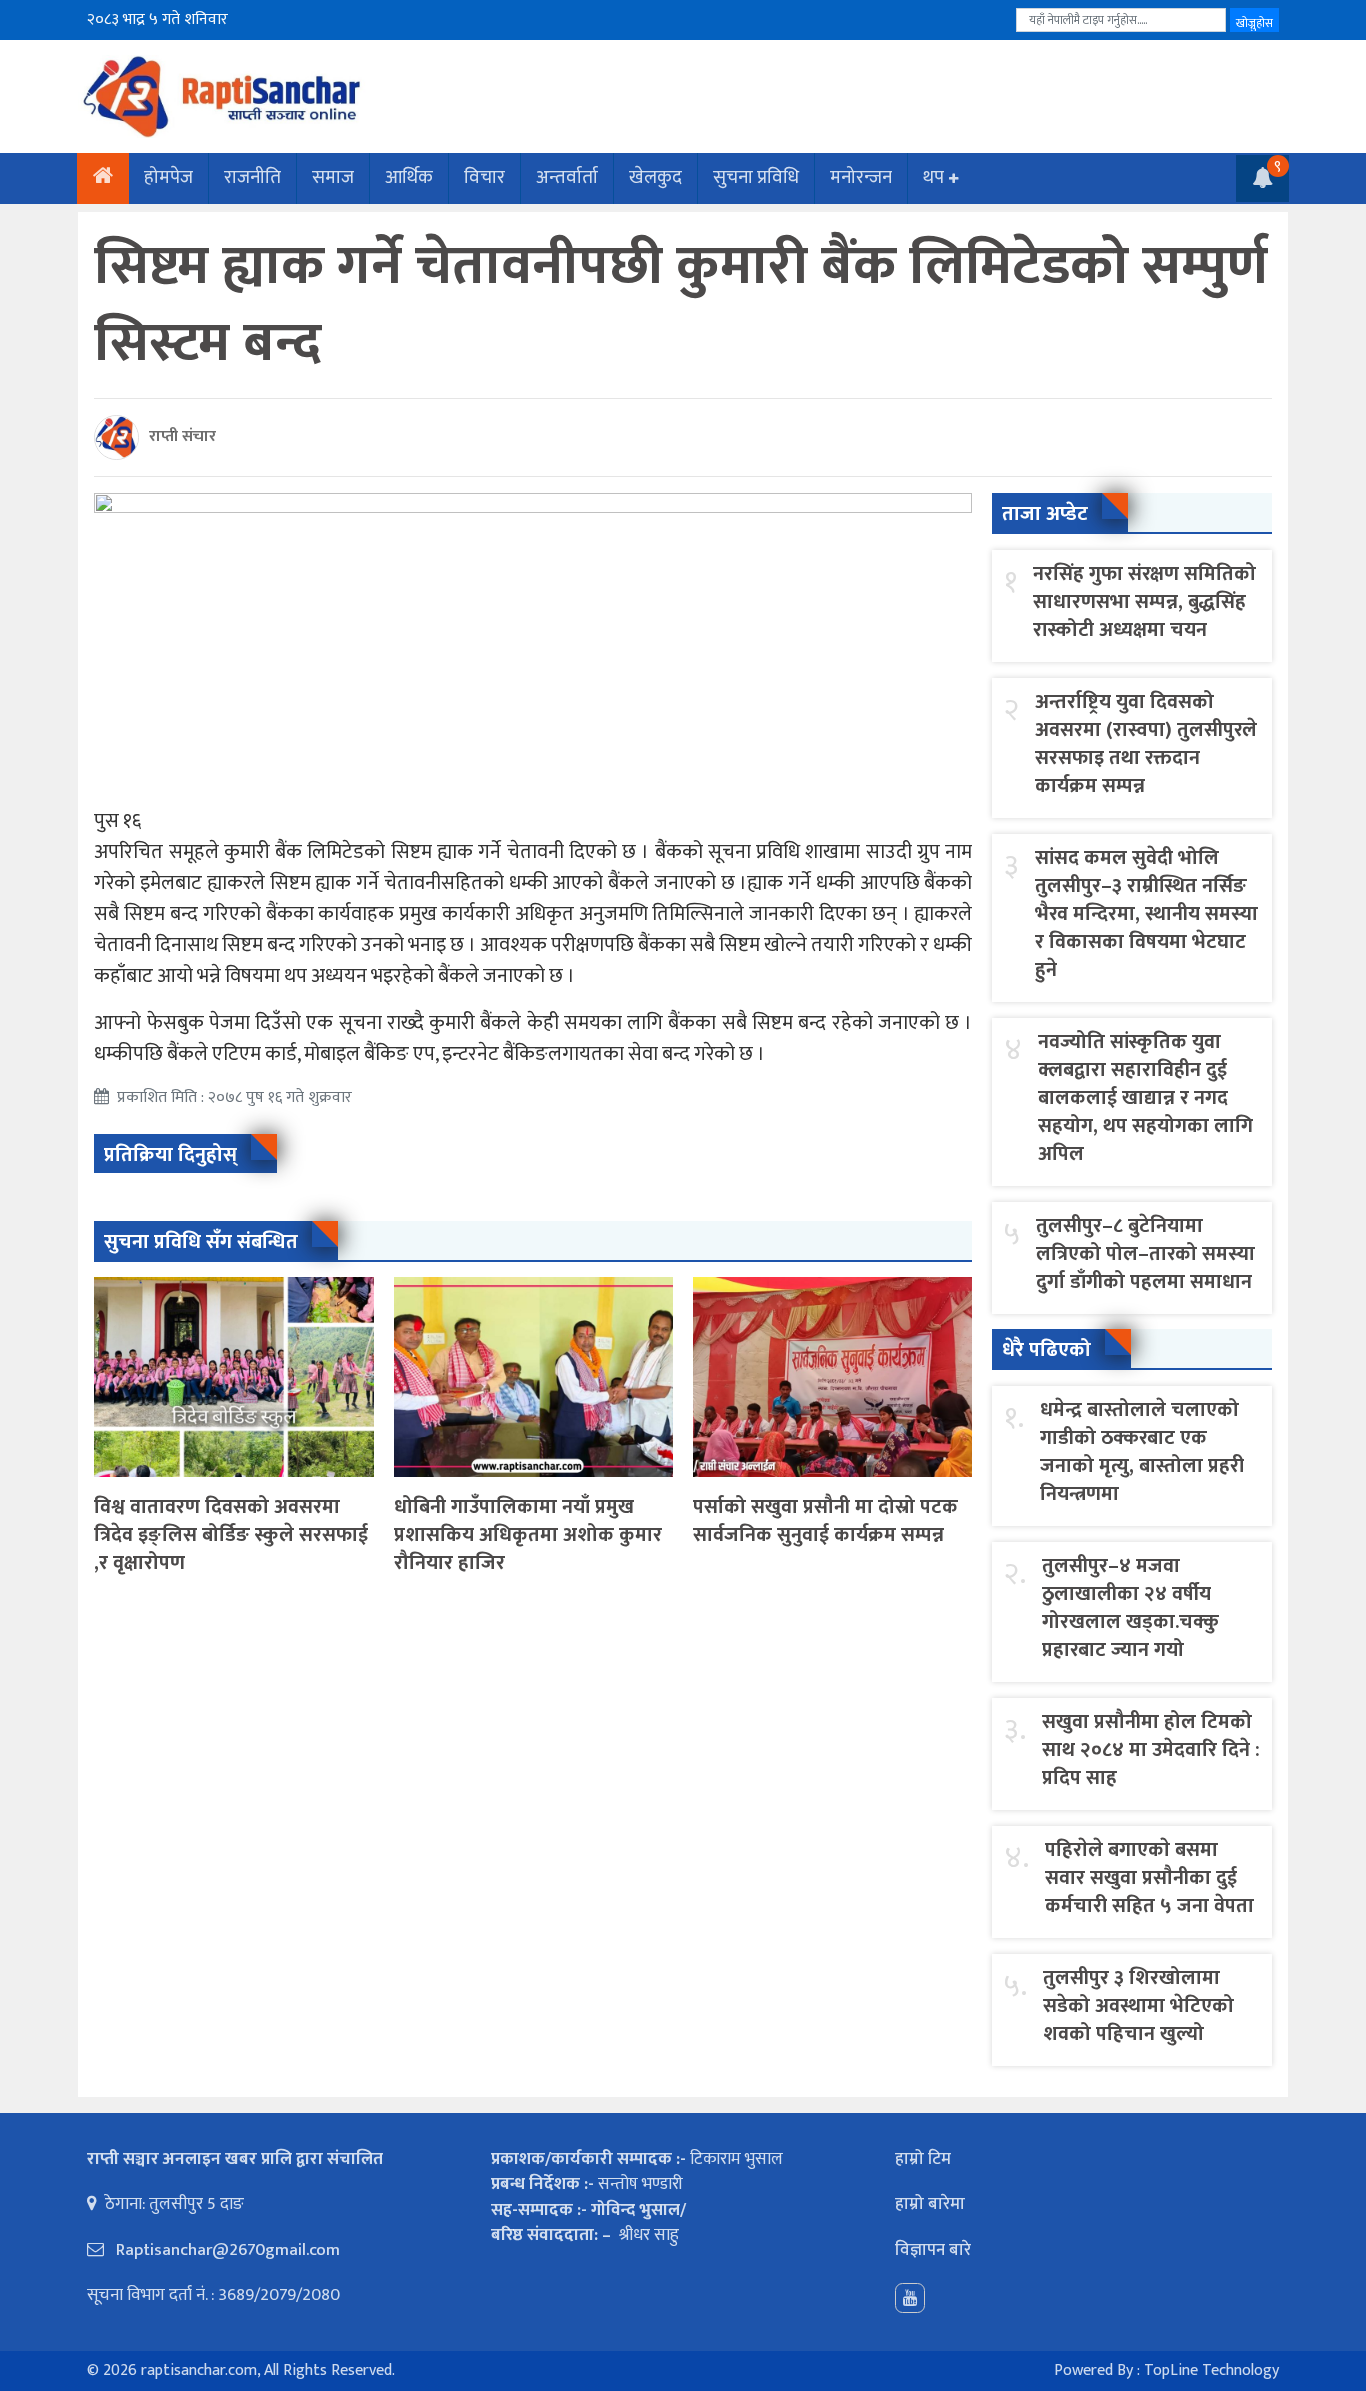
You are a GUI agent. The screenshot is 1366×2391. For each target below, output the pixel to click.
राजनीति (252, 177)
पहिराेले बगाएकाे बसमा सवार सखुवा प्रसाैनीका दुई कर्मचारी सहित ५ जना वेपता (1149, 1878)
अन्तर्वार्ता (567, 177)
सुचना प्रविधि (756, 177)
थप (933, 177)
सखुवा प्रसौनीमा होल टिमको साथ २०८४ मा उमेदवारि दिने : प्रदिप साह (1151, 1750)
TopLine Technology (1211, 2370)
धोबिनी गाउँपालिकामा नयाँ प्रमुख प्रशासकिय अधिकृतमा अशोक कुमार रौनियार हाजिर (528, 1535)
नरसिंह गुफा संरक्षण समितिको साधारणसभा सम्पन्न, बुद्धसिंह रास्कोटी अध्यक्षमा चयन (1144, 602)
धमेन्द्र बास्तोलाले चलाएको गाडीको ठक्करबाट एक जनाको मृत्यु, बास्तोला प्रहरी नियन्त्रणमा (1142, 1452)
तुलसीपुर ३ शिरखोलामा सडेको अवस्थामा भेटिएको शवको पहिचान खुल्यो (1138, 2006)
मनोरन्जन (861, 177)
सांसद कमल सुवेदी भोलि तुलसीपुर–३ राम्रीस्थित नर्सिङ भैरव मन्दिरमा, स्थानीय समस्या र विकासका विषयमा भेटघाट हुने (1146, 914)
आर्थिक (409, 177)
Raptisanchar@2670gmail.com (226, 2250)
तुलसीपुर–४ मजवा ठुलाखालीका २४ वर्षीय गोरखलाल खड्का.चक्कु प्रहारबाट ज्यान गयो (1130, 1608)
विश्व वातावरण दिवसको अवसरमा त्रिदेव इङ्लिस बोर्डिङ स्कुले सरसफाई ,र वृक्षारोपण (231, 1535)
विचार (484, 177)
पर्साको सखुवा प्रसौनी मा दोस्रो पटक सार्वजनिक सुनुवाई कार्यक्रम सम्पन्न (825, 1521)
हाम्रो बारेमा (930, 2204)
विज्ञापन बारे (933, 2250)
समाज (333, 177)
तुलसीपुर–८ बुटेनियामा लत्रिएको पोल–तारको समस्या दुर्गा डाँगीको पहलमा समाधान (1145, 1254)
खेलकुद (655, 177)
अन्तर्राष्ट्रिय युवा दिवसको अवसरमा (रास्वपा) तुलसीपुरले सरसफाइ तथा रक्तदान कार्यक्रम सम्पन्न (1146, 744)
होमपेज (168, 177)
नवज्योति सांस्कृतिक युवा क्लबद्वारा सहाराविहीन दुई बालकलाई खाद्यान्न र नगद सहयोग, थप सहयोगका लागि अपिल (1145, 1098)
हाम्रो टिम (923, 2159)
